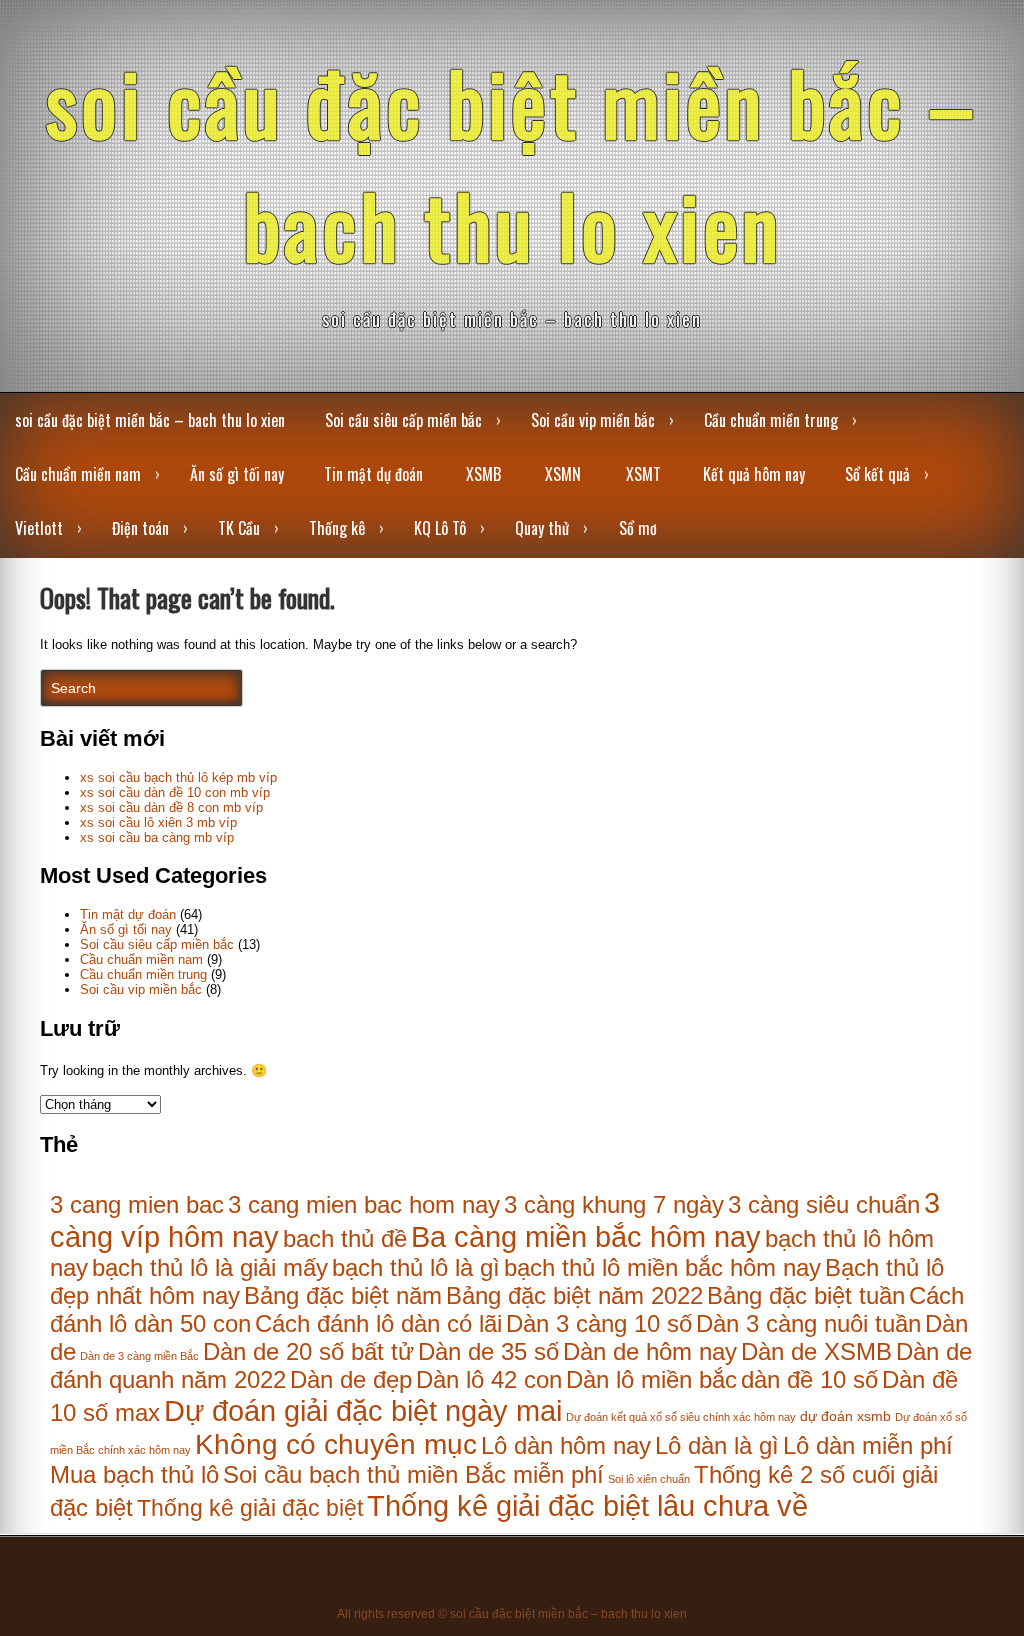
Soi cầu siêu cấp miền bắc (403, 420)
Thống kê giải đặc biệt (250, 1508)
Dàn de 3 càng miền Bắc (139, 1356)
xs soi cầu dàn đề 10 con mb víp (175, 792)
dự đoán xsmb (845, 1416)
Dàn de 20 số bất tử (308, 1351)
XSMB (483, 474)
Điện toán (140, 528)
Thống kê (337, 528)
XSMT (643, 474)
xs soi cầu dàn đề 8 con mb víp (171, 807)
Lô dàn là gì (717, 1445)
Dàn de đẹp (351, 1379)
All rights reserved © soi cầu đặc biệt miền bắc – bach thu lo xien (512, 1614)
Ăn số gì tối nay (237, 474)
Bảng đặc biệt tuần (806, 1295)
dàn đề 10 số (809, 1379)
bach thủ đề (345, 1238)
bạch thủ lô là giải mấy (210, 1267)
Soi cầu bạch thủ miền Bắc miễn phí (413, 1474)
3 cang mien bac (137, 1204)
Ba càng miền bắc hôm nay (586, 1236)
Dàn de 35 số (488, 1351)
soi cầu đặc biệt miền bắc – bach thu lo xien (512, 163)
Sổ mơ (638, 528)
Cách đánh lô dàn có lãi (378, 1323)
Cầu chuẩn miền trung (771, 420)
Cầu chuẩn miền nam (78, 474)
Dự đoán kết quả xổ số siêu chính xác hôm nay (681, 1417)
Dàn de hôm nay (650, 1351)
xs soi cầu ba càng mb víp (157, 837)
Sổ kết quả (877, 474)
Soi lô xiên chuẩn (649, 1479)
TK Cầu (239, 528)
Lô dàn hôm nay (566, 1445)
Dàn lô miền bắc (651, 1379)
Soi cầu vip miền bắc (593, 420)
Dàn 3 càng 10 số (599, 1323)
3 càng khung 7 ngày (614, 1204)
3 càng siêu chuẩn (824, 1204)
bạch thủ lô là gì (416, 1267)
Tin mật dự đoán (373, 474)
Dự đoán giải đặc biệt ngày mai (363, 1410)
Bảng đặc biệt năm (343, 1295)
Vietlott (39, 528)
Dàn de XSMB (816, 1351)
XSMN (563, 474)
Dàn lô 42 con (489, 1379)
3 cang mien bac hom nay (364, 1204)
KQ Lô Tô (440, 528)
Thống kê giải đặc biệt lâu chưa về (587, 1505)
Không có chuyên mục (336, 1444)
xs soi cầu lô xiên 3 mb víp (158, 822)
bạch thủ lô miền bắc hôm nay (662, 1267)
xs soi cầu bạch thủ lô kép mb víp (178, 777)
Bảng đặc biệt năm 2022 (574, 1295)
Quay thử (542, 528)
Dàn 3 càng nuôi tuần (808, 1323)
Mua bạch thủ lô (134, 1474)
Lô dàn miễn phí (868, 1445)
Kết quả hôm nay (754, 474)
